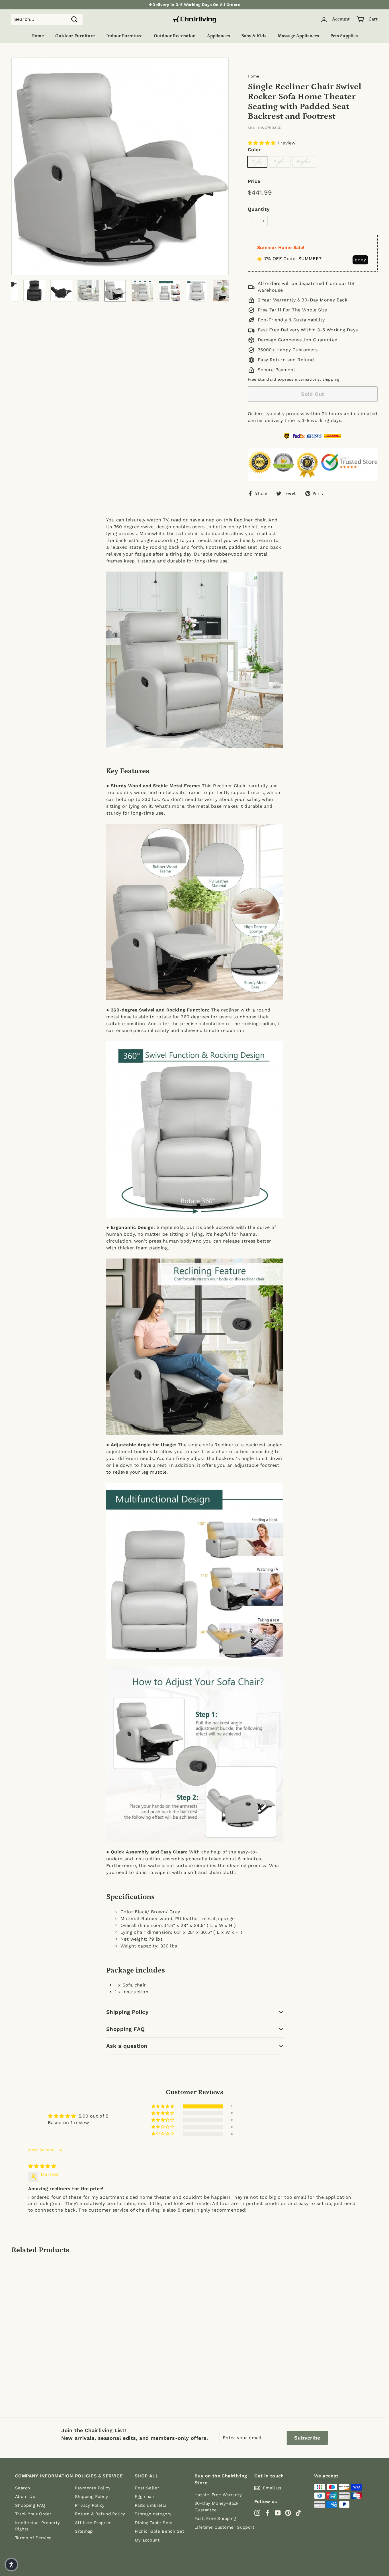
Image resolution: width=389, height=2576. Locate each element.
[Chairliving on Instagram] (257, 2513)
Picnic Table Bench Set (159, 2531)
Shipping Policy (127, 2012)
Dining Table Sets (154, 2523)
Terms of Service (33, 2538)
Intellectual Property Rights (37, 2526)
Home (38, 36)
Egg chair (145, 2497)
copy (360, 260)
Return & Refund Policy (100, 2514)
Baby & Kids (254, 36)
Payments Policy (93, 2488)
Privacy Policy (90, 2505)
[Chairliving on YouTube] (278, 2513)
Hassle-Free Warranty (218, 2495)
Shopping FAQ (126, 2029)
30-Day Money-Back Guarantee (217, 2507)
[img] (42, 2166)
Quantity (259, 209)
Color (254, 150)
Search (22, 2488)
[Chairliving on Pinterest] (288, 2513)
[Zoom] (120, 166)
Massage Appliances (298, 36)
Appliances (218, 36)
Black (280, 162)
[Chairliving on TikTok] (298, 2513)
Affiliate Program (93, 2523)
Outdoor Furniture (75, 36)
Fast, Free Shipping (215, 2518)
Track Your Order (33, 2514)
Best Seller (147, 2488)
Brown (304, 162)
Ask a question (127, 2046)
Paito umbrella (151, 2505)
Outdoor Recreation (175, 36)
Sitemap (84, 2531)
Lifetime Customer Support (224, 2527)
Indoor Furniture (124, 36)
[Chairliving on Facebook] (268, 2513)
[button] (262, 143)
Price (254, 181)
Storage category (153, 2514)
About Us (25, 2497)
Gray (257, 162)
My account (147, 2540)
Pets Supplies (344, 36)
